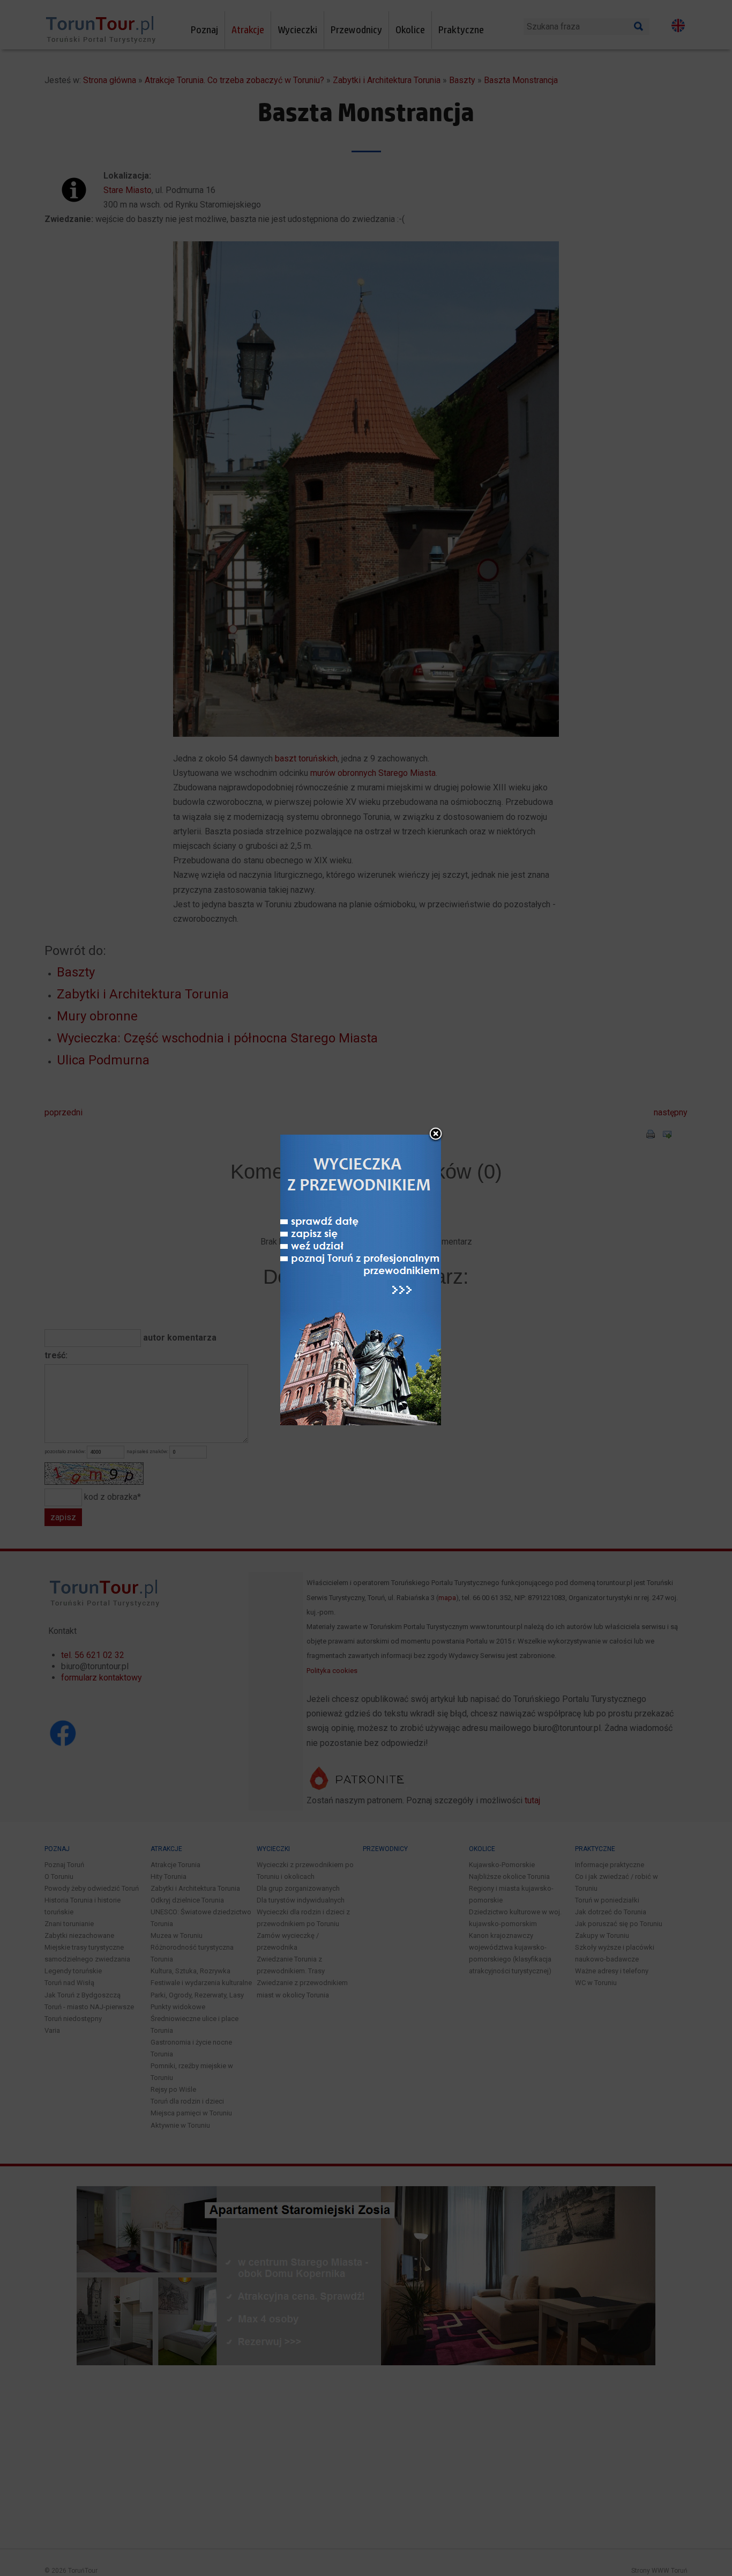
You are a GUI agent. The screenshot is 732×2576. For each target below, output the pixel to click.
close (436, 1135)
